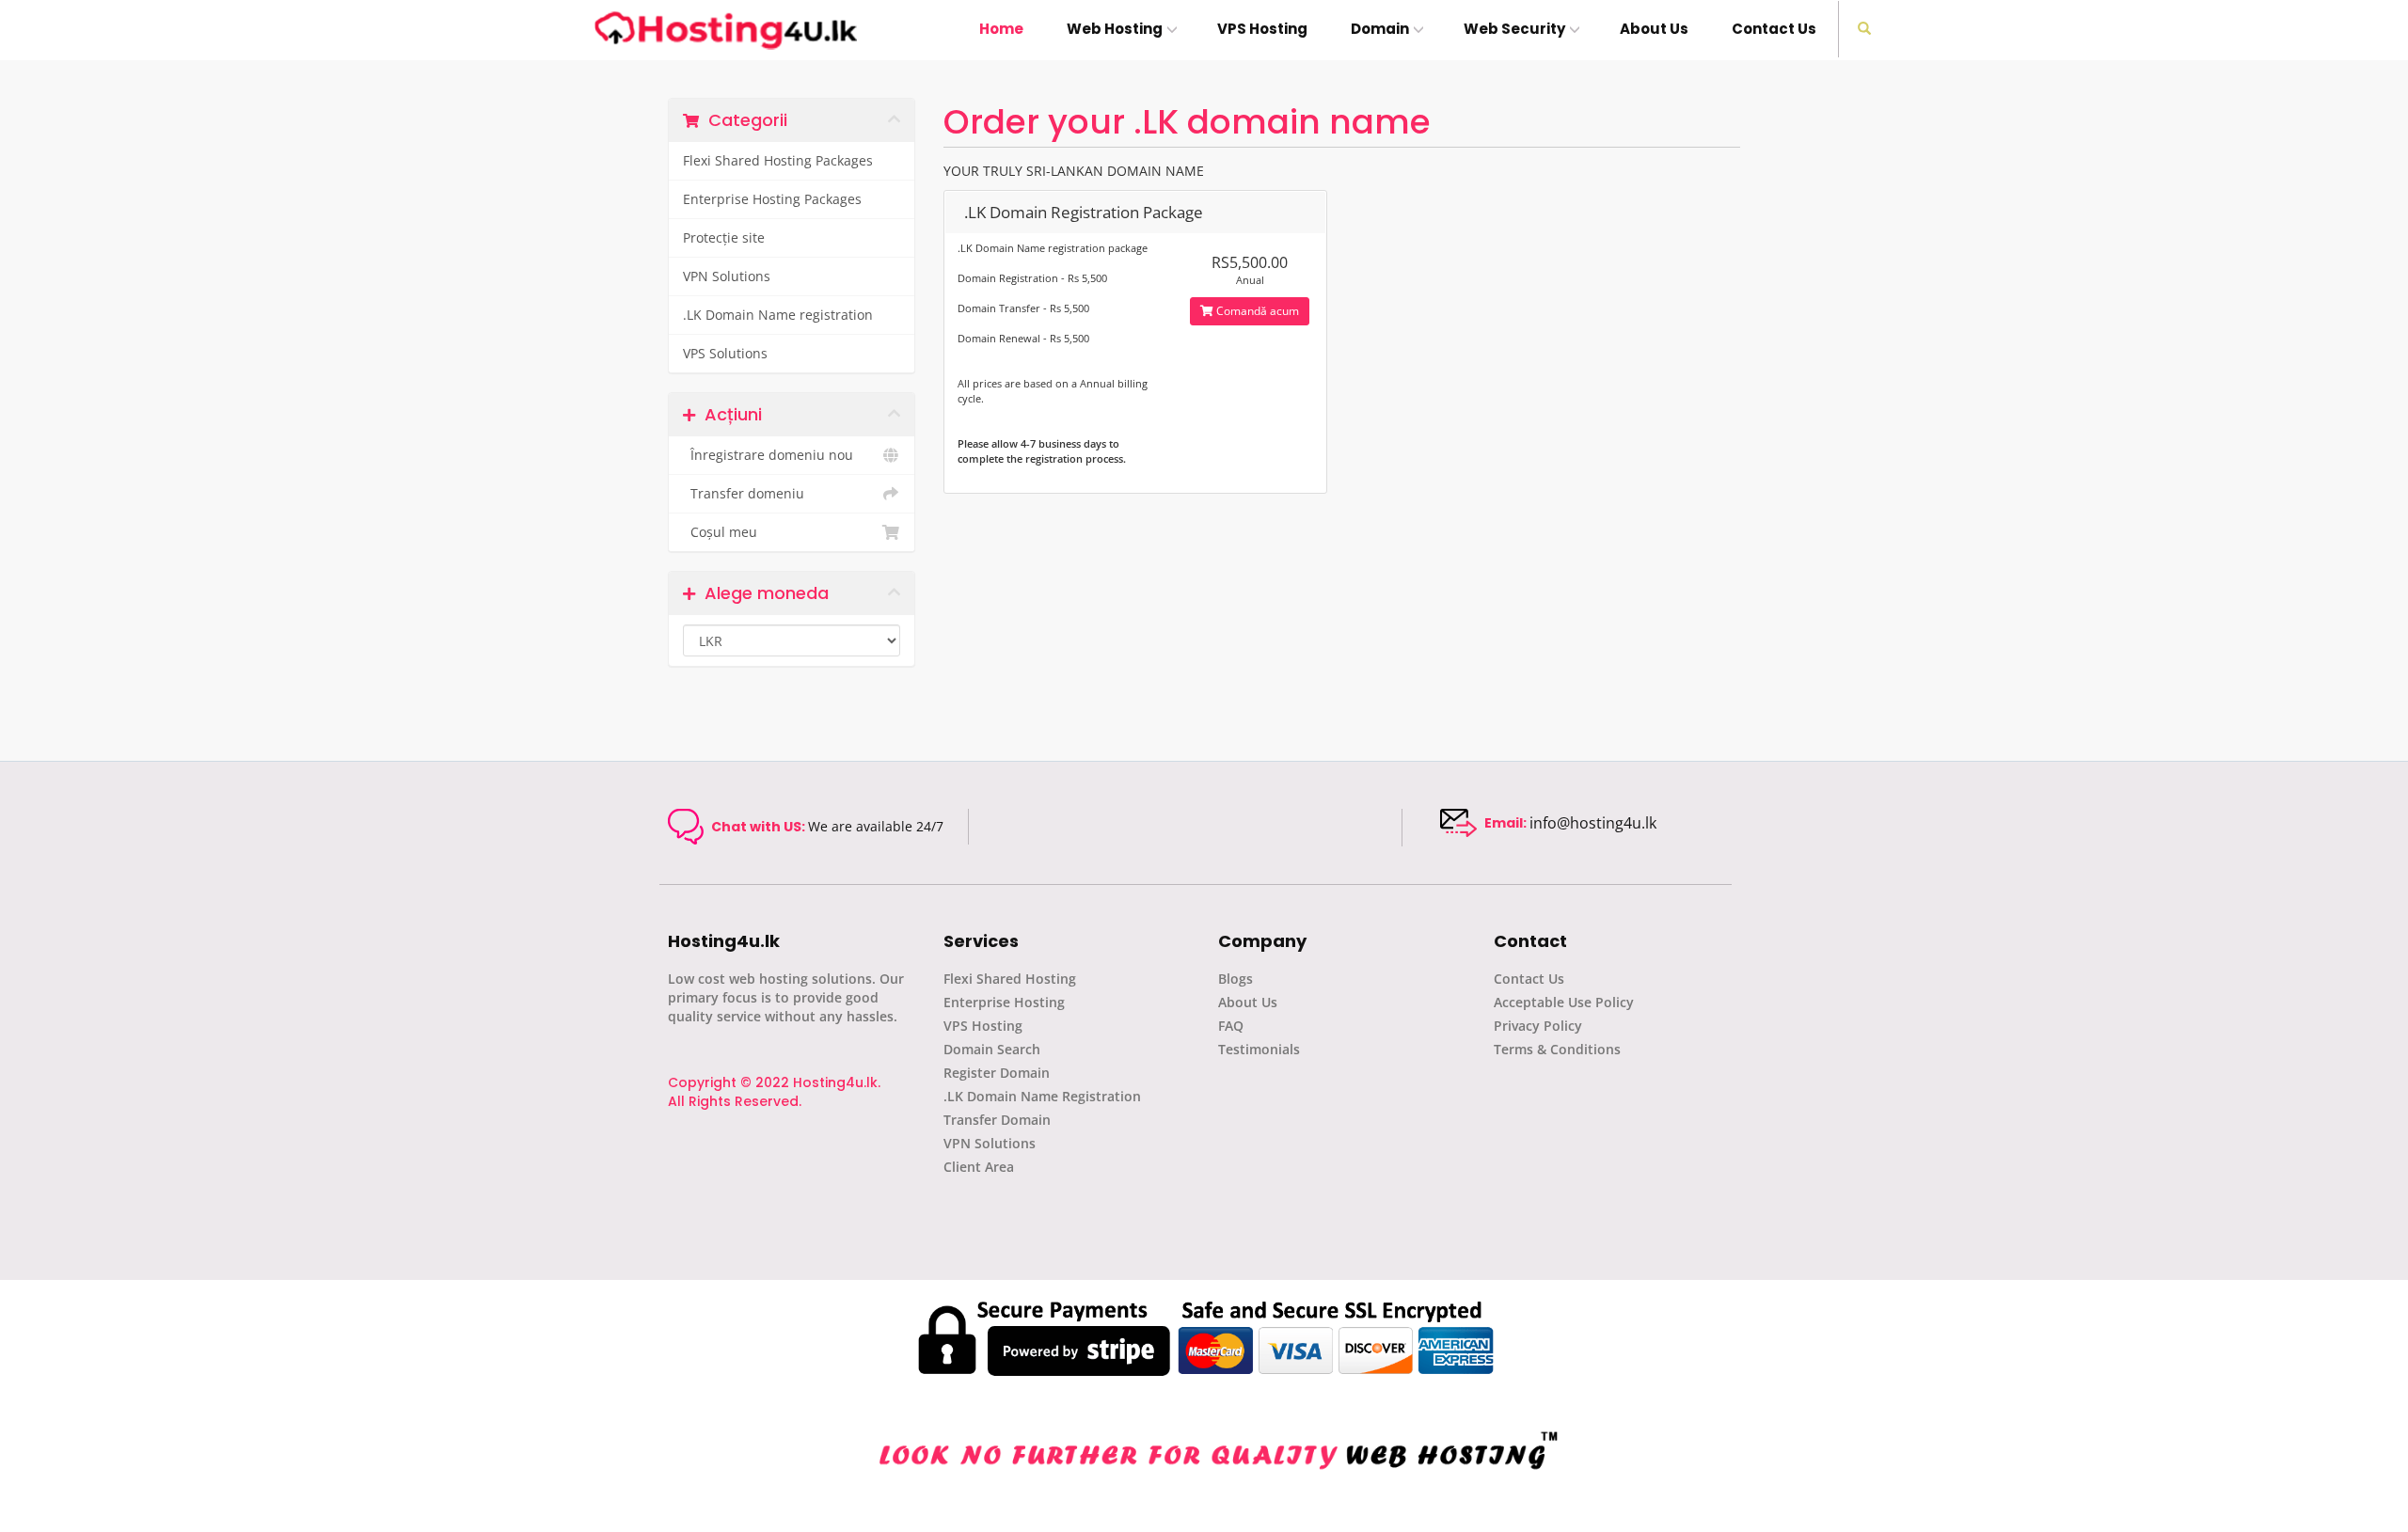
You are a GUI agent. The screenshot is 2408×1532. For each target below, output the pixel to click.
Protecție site (724, 238)
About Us (1654, 29)
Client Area (979, 1167)
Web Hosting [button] (1115, 29)
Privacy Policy (1538, 1026)
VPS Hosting (1262, 29)
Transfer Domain (997, 1120)
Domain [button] (1380, 29)
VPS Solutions (725, 354)
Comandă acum (1256, 311)
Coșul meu (720, 532)
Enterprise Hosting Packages (772, 199)
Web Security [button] (1514, 29)
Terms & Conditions (1557, 1049)
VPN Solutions (727, 276)
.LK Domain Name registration (778, 315)
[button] (1864, 29)
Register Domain (997, 1073)
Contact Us (1774, 29)
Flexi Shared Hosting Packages (778, 161)
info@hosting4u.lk (1593, 823)
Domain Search (992, 1049)
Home (1001, 29)
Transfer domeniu (744, 494)
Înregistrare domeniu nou (768, 455)
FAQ (1231, 1026)
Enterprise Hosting (1004, 1002)
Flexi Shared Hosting (1010, 979)
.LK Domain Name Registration (1042, 1096)
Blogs (1236, 979)
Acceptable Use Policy (1564, 1002)
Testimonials (1259, 1049)
